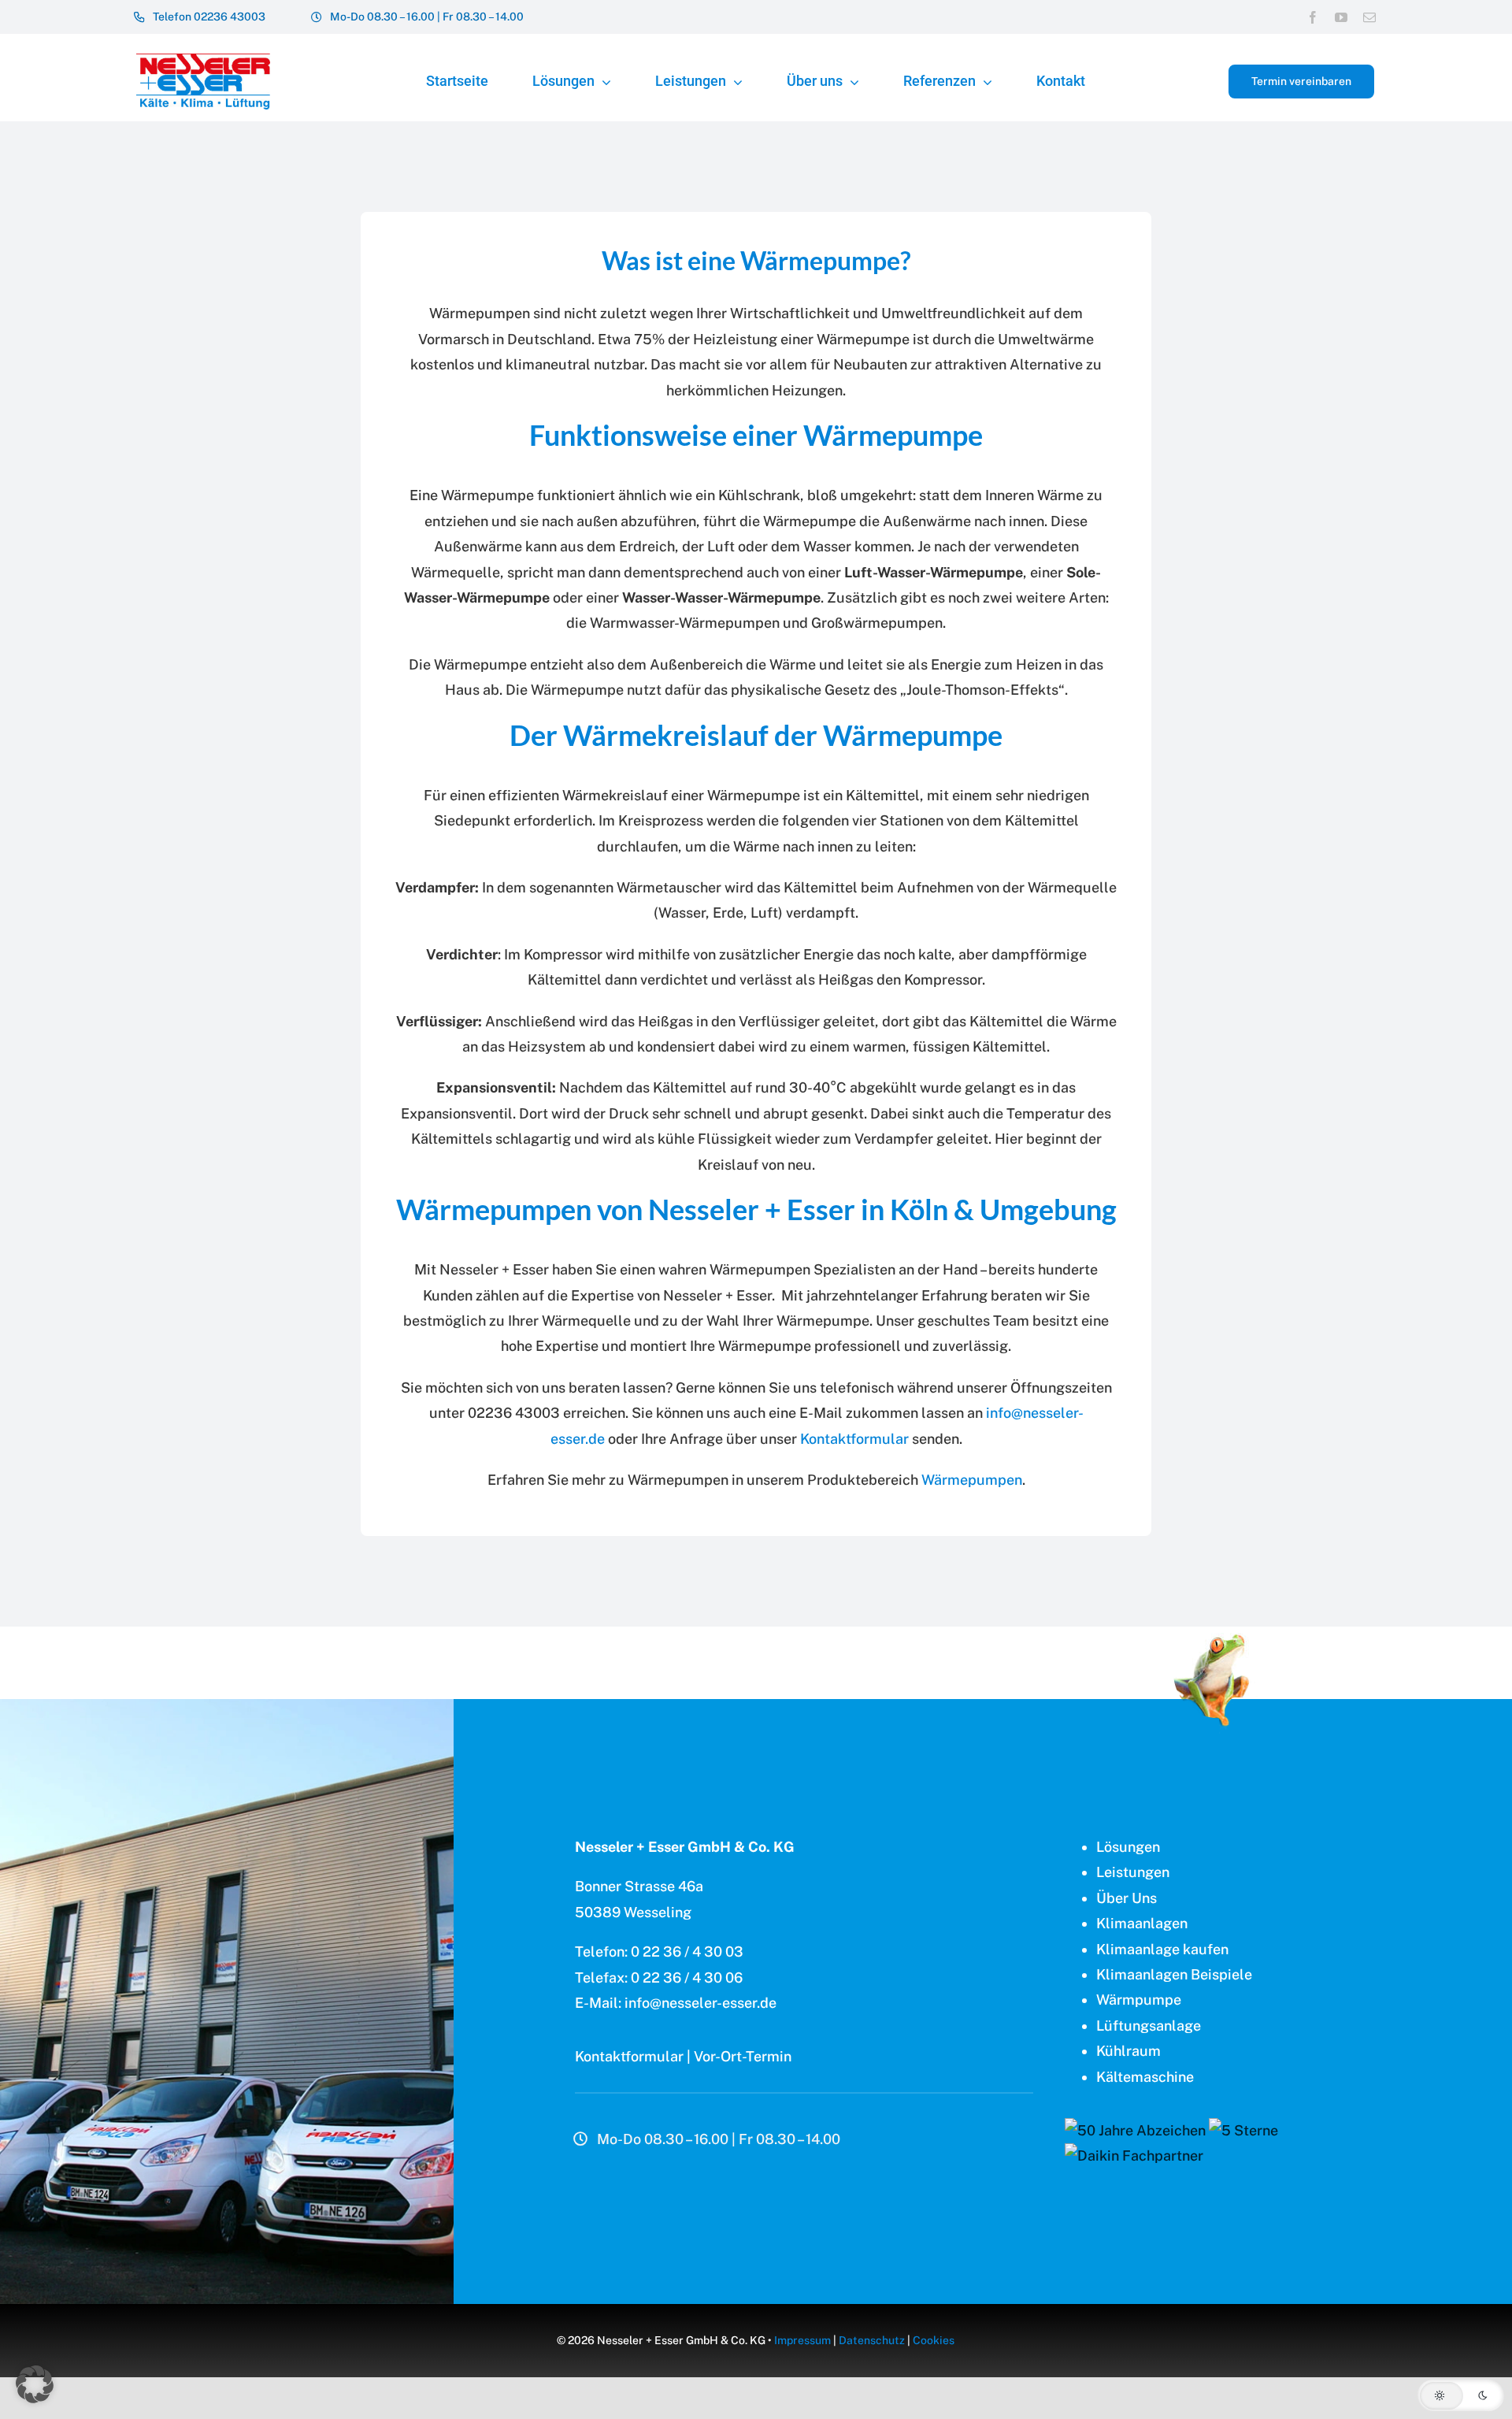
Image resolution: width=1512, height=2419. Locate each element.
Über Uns (1127, 1898)
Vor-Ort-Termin (743, 2056)
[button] (1461, 2395)
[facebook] (1313, 17)
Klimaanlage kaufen (1162, 1949)
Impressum (802, 2340)
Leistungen (1133, 1872)
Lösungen (1128, 1847)
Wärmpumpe (1139, 2000)
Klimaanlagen (1142, 1923)
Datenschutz (872, 2340)
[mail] (1369, 17)
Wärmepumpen (972, 1480)
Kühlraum (1128, 2051)
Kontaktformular (854, 1439)
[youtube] (1341, 17)
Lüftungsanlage (1149, 2026)
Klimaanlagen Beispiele (1174, 1974)
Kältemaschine (1145, 2077)
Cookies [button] (934, 2340)
